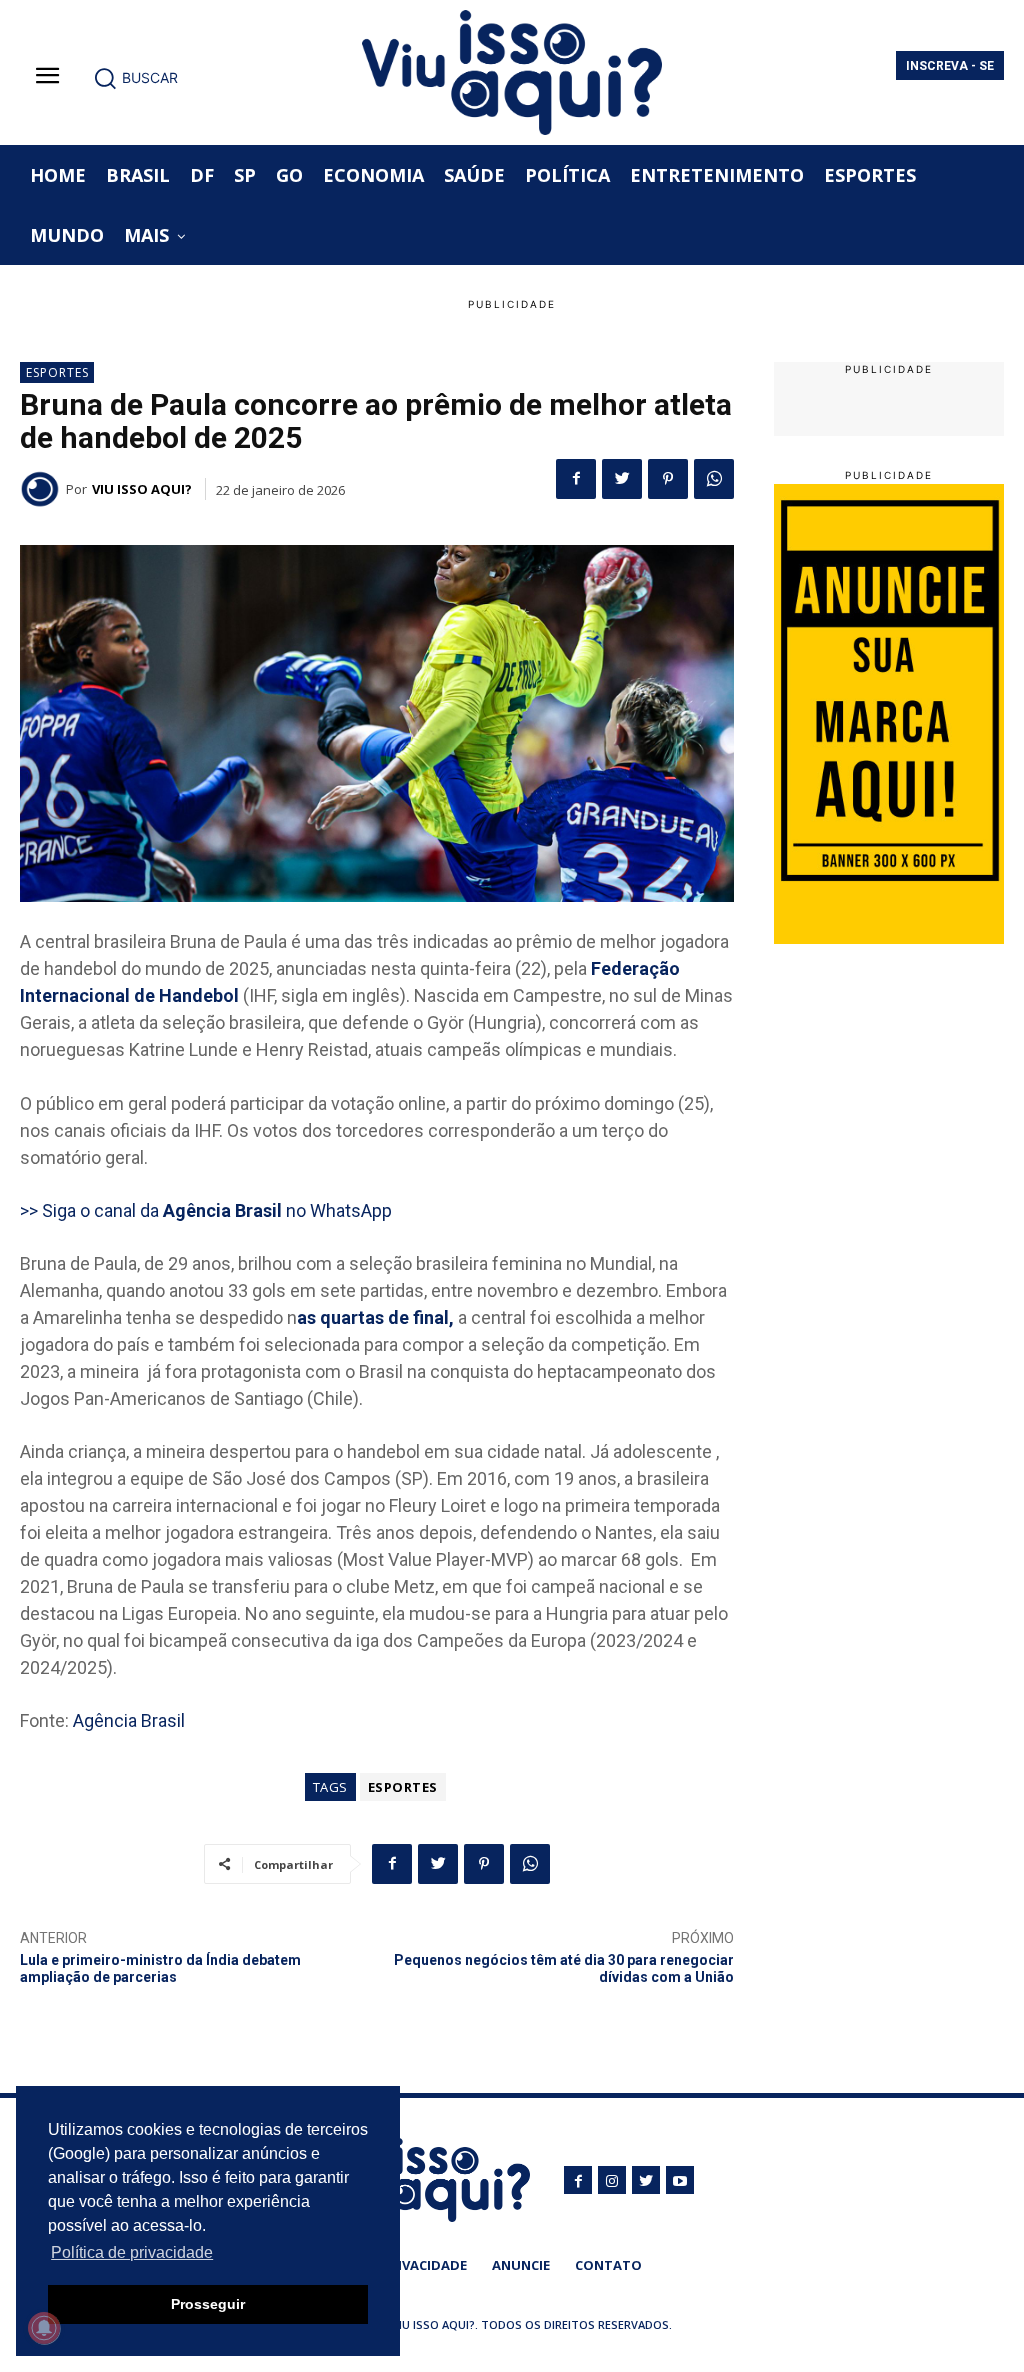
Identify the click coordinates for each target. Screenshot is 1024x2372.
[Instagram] (612, 2180)
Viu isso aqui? (142, 489)
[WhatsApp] (714, 479)
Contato (608, 2265)
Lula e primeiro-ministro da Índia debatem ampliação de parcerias (160, 1968)
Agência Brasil (129, 1720)
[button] (135, 78)
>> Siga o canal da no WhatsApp (206, 1210)
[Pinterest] (668, 479)
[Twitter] (622, 479)
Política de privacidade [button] (132, 2252)
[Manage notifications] (44, 2328)
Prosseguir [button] (208, 2304)
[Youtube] (680, 2180)
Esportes (57, 372)
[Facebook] (576, 479)
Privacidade (424, 2265)
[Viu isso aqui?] (43, 489)
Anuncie (521, 2265)
